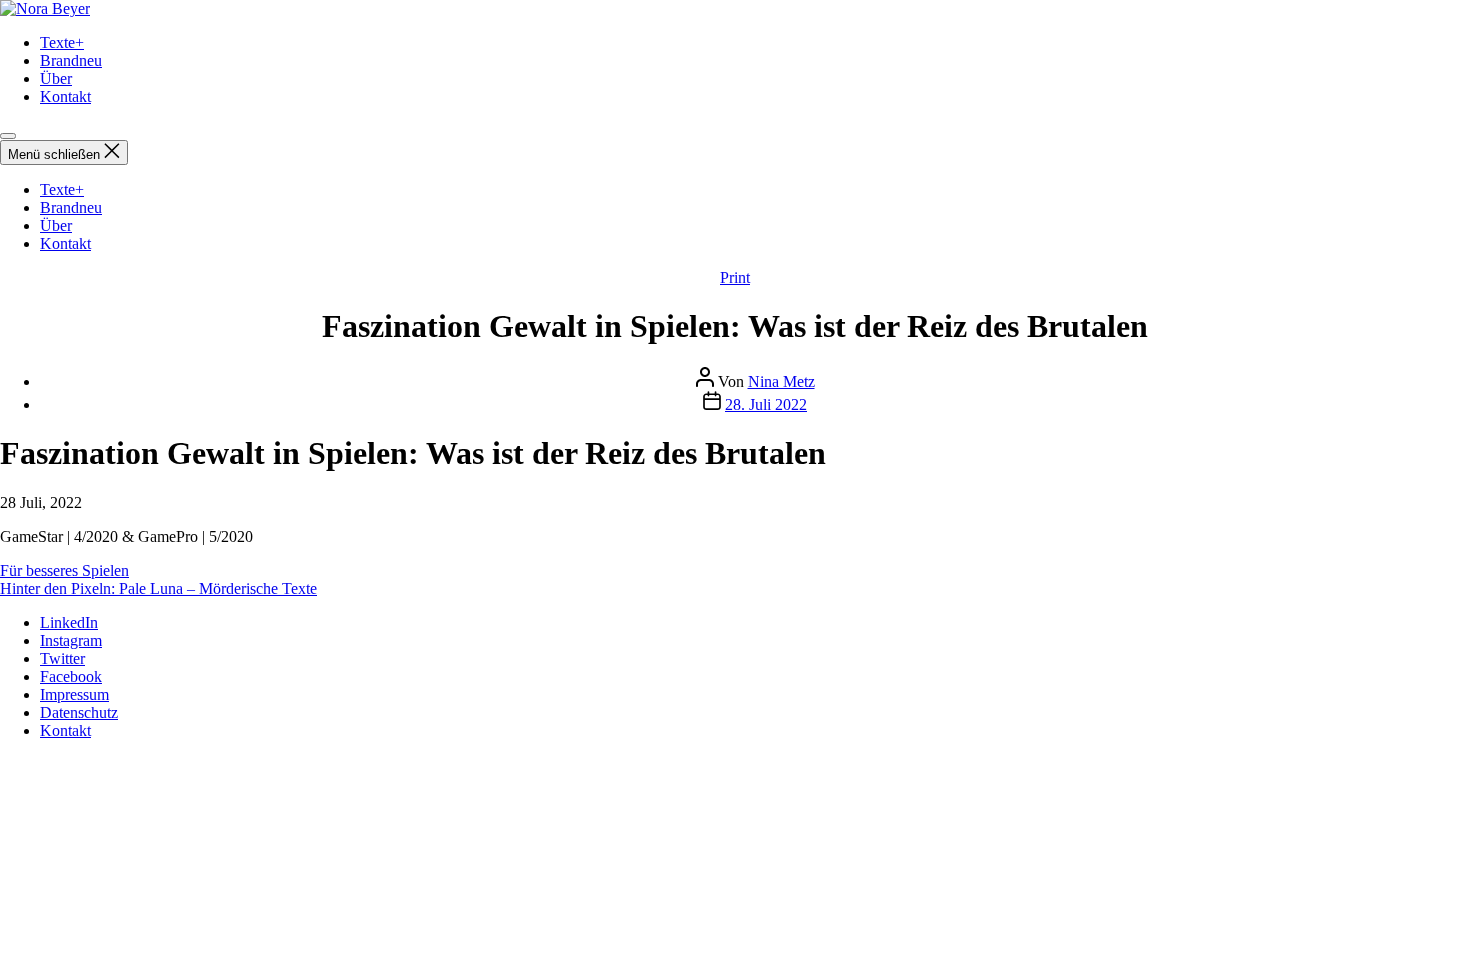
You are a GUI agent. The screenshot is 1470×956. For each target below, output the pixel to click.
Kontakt (65, 96)
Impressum (74, 694)
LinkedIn (69, 622)
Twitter (62, 658)
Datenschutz (79, 712)
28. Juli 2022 (766, 404)
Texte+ (62, 42)
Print (735, 277)
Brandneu (71, 60)
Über (56, 78)
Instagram (71, 640)
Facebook (71, 676)
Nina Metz (781, 381)
